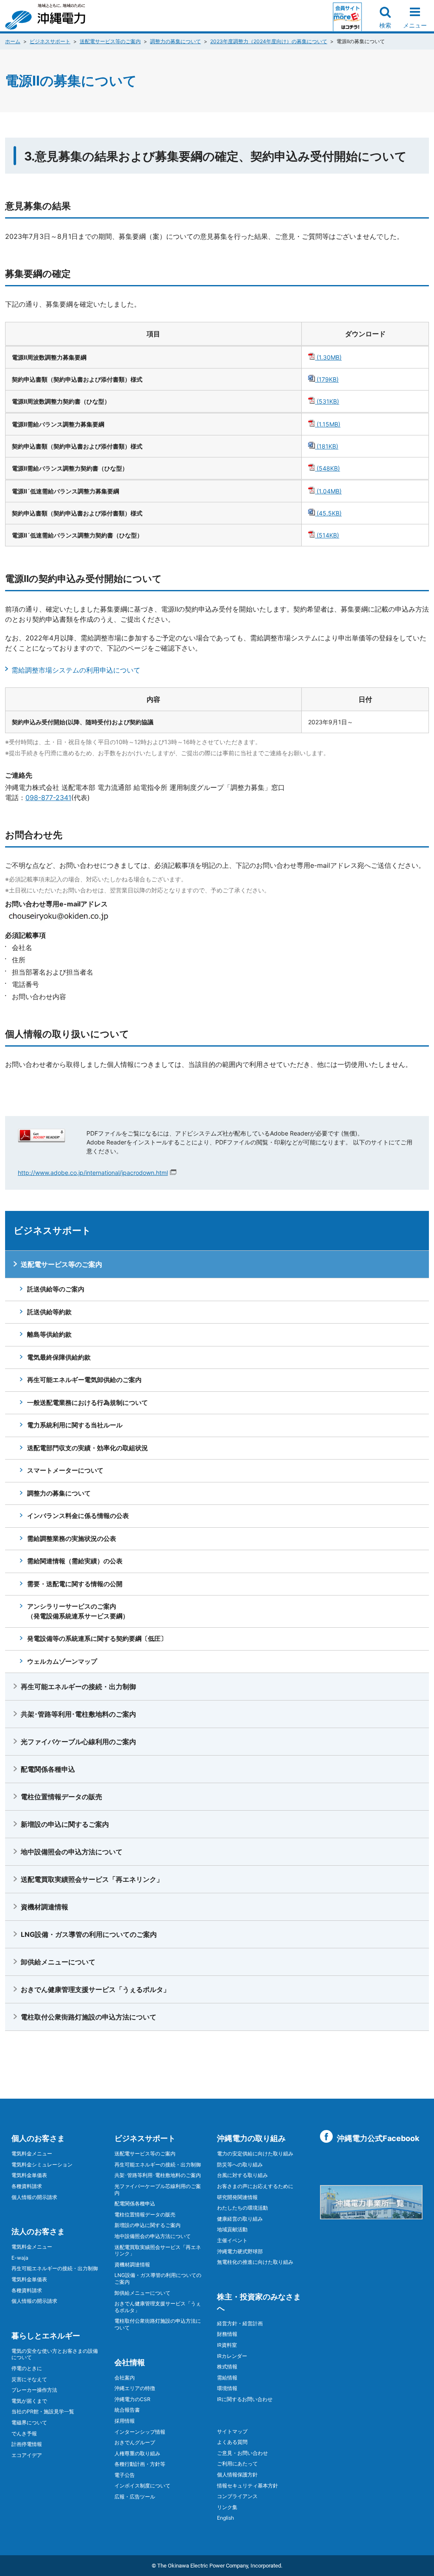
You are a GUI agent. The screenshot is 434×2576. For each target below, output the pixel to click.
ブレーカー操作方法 (34, 2390)
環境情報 (227, 2388)
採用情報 (125, 2421)
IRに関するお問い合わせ (245, 2399)
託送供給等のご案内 (56, 1289)
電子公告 (125, 2475)
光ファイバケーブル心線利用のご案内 (78, 1742)
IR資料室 (227, 2345)
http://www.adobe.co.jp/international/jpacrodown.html (93, 1173)
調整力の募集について (175, 41)
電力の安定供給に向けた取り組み (255, 2154)
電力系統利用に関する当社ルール (75, 1425)
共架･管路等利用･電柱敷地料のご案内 (78, 1714)
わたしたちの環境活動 (242, 2208)
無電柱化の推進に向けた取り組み (255, 2262)
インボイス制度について (142, 2486)
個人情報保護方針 (237, 2475)
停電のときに (27, 2368)
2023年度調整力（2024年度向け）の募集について (269, 41)
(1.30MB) (328, 357)
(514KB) (327, 535)
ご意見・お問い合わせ (242, 2453)
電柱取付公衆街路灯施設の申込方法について (89, 2017)
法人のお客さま (38, 2231)
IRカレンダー (232, 2356)
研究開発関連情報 (237, 2197)
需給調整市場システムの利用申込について (76, 670)
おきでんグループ (135, 2442)
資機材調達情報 (45, 1907)
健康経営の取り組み (240, 2219)
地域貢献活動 (232, 2229)
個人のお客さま (38, 2138)
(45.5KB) (328, 513)
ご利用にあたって (237, 2464)
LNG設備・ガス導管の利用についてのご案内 (89, 1934)
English (225, 2518)
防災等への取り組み (240, 2165)
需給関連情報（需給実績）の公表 (75, 1561)
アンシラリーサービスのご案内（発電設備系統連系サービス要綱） (78, 1611)
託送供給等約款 (49, 1312)
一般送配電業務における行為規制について (88, 1403)
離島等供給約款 (49, 1334)
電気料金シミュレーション (42, 2165)
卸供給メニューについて (58, 1962)
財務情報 (227, 2334)
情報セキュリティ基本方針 (248, 2486)
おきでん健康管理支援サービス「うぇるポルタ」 (95, 1989)
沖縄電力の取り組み (251, 2138)
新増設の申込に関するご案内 (65, 1824)
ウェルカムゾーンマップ (62, 1661)
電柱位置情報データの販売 (61, 1797)
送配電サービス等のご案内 (110, 41)
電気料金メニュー (32, 2154)
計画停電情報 (27, 2444)
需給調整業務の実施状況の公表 (72, 1539)
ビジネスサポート (50, 41)
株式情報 (227, 2367)
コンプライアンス (237, 2496)
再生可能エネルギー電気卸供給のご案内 (84, 1380)
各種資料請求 (27, 2186)
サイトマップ (232, 2431)
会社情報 (130, 2362)
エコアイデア (27, 2455)
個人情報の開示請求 (34, 2197)
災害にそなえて (29, 2379)
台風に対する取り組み (242, 2175)
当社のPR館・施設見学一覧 (43, 2411)
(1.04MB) (328, 491)
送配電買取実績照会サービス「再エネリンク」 (92, 1879)
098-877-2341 (48, 798)
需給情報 (227, 2378)
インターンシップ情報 (140, 2432)
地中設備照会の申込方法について (72, 1852)
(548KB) (327, 468)
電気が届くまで (29, 2401)
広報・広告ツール (135, 2497)
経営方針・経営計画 (240, 2323)
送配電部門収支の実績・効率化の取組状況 (88, 1448)
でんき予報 (24, 2433)
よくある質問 (232, 2442)
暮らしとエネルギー (46, 2336)
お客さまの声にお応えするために (255, 2186)
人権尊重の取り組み (137, 2453)
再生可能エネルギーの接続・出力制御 (78, 1687)
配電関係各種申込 (48, 1769)
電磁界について (29, 2422)
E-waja (20, 2258)
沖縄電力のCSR (132, 2399)
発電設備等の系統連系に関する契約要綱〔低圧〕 (97, 1638)
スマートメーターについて (65, 1470)
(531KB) (327, 401)
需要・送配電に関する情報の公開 (75, 1584)
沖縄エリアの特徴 (135, 2388)
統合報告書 (127, 2410)
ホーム (13, 41)
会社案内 (125, 2378)
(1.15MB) (328, 424)
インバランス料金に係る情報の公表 (78, 1516)
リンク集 (227, 2507)
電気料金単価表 (29, 2175)
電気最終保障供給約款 (59, 1357)
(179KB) (327, 379)
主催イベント (232, 2240)
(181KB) (327, 446)
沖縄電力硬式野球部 (240, 2251)
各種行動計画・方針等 (140, 2464)
